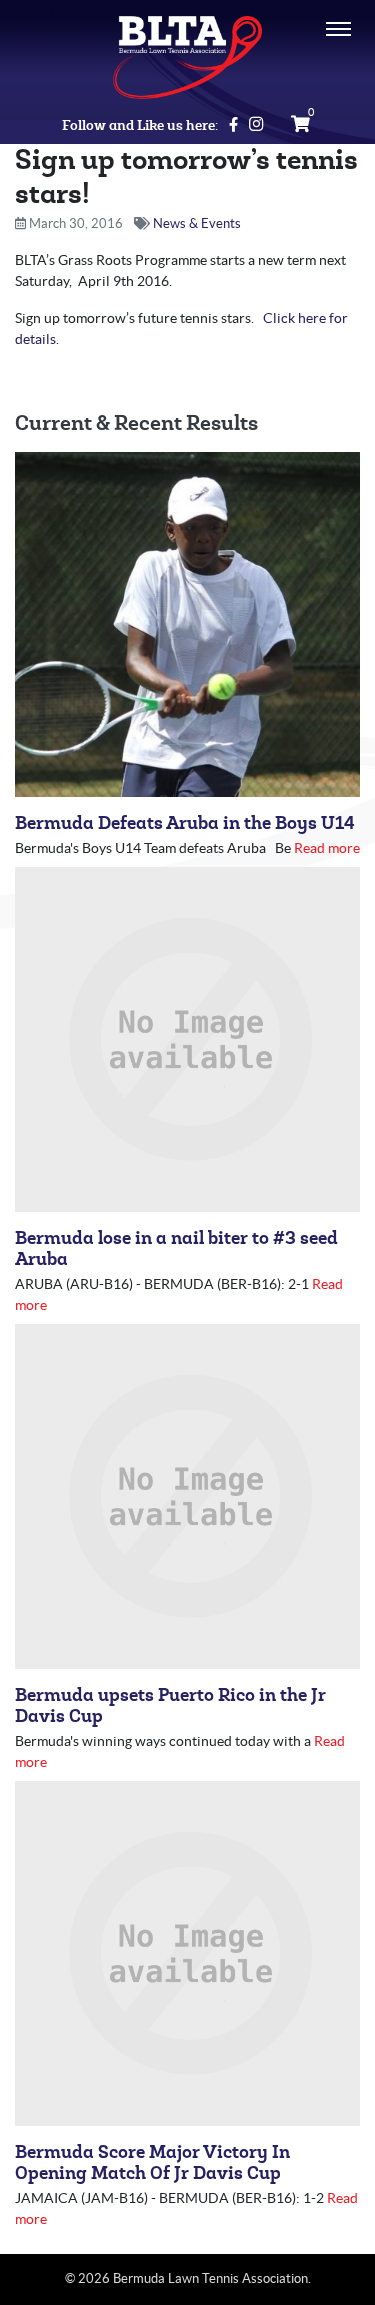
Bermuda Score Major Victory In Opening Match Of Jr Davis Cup (152, 2163)
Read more (327, 848)
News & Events (197, 223)
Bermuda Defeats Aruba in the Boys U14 (185, 823)
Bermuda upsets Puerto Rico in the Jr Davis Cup (170, 1706)
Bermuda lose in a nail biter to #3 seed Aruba (176, 1249)
